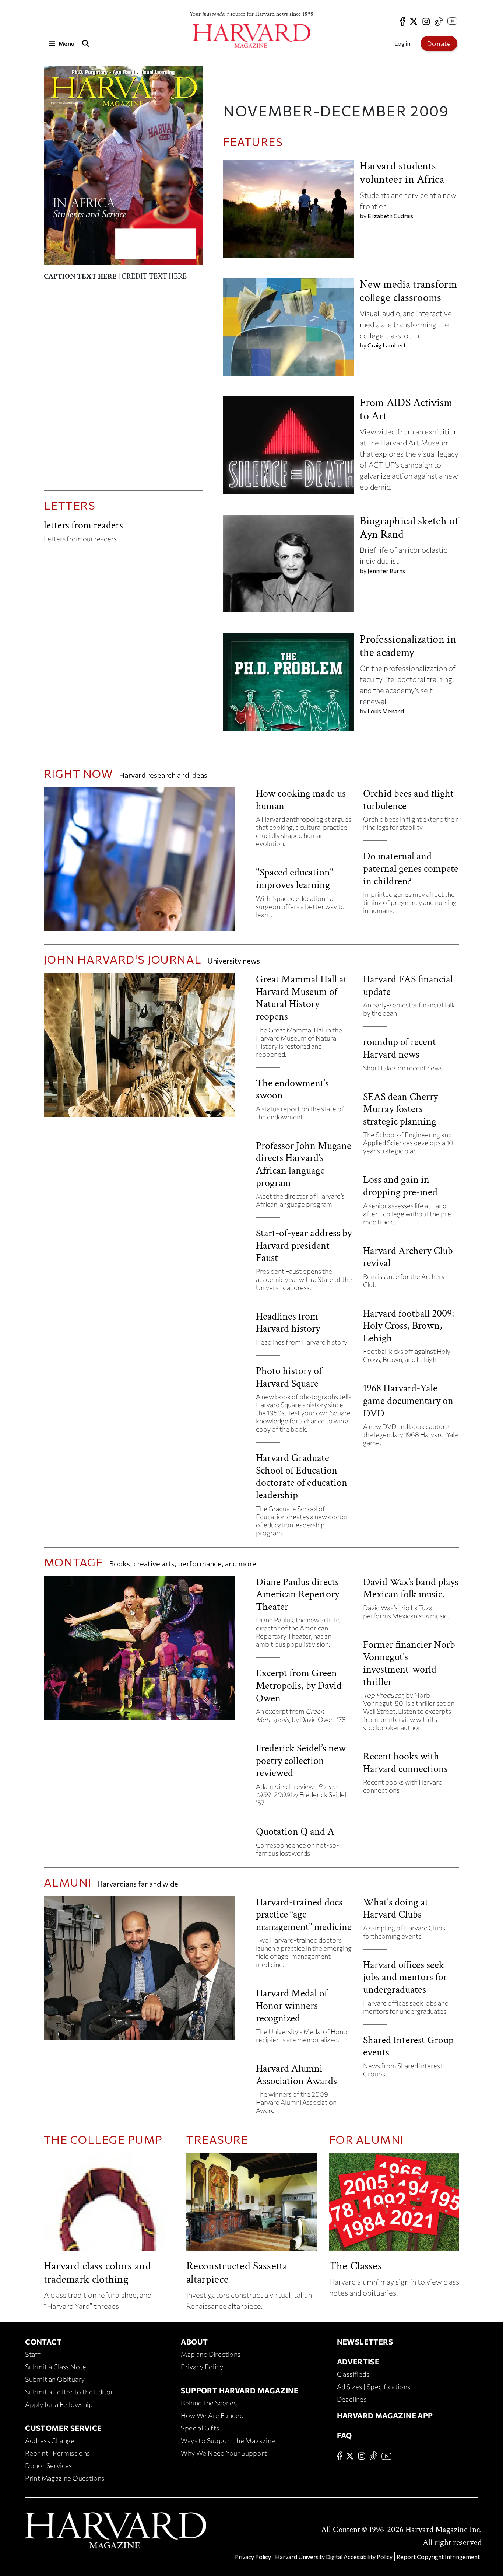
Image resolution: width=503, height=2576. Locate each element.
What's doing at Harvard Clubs (396, 1909)
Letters (70, 505)
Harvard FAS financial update (408, 985)
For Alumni (367, 2139)
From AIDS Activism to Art (406, 410)
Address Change (50, 2440)
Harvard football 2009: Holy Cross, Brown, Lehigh (409, 1326)
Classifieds (353, 2374)
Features (253, 141)
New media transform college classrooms (408, 291)
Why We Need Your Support (224, 2453)
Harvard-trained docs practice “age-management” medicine (304, 1915)
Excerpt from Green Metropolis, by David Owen (299, 1685)
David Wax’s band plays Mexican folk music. (411, 1588)
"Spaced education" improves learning (295, 879)
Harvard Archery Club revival (408, 1257)
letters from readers (83, 525)
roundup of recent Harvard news (400, 1048)
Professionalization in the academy (408, 646)
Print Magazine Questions (65, 2478)
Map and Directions (211, 2354)
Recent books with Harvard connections (405, 1763)
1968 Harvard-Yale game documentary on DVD (408, 1401)
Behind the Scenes (209, 2403)
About (194, 2342)
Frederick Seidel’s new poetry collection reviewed (301, 1761)
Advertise (358, 2362)
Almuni (68, 1882)
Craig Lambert (387, 345)
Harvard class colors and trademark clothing (97, 2273)
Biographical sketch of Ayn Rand (409, 528)
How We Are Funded (212, 2415)
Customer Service (63, 2428)
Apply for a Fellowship (59, 2404)
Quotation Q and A (295, 1831)
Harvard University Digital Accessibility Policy (334, 2557)
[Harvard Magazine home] (251, 36)
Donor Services (49, 2465)
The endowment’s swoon (292, 1089)
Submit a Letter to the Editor (69, 2392)
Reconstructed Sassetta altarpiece (237, 2273)
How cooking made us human (301, 800)
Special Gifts (200, 2428)
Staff (33, 2354)
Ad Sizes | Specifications (374, 2387)
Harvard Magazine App (385, 2415)
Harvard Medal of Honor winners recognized (292, 2006)
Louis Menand (386, 711)
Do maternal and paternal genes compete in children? (411, 868)
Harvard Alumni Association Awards (296, 2075)
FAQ (344, 2435)
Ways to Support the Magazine (228, 2440)
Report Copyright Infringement (438, 2557)
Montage (75, 1562)
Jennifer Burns (386, 571)
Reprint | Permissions (57, 2453)
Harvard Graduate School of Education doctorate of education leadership (302, 1476)
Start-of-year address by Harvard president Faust (304, 1245)
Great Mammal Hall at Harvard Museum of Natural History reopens (301, 998)
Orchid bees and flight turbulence (408, 800)
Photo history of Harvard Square (289, 1377)
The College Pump (103, 2139)
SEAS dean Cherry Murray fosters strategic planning (400, 1109)
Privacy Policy (202, 2367)
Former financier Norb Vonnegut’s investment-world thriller (409, 1663)
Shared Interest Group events (408, 2046)
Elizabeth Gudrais (390, 216)
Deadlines (352, 2399)
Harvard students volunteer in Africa (402, 173)
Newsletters (365, 2342)
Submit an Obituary (55, 2379)
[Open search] (85, 43)
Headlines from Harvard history (288, 1323)
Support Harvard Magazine (240, 2390)
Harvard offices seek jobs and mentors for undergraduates (405, 1977)
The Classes (356, 2266)
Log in (402, 43)
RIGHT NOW (79, 773)
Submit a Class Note (56, 2367)
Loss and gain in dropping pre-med (400, 1186)
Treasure (217, 2139)
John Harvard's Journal (123, 959)
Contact (43, 2342)
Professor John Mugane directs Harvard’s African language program (304, 1164)
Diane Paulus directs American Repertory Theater (298, 1594)
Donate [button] (439, 43)
